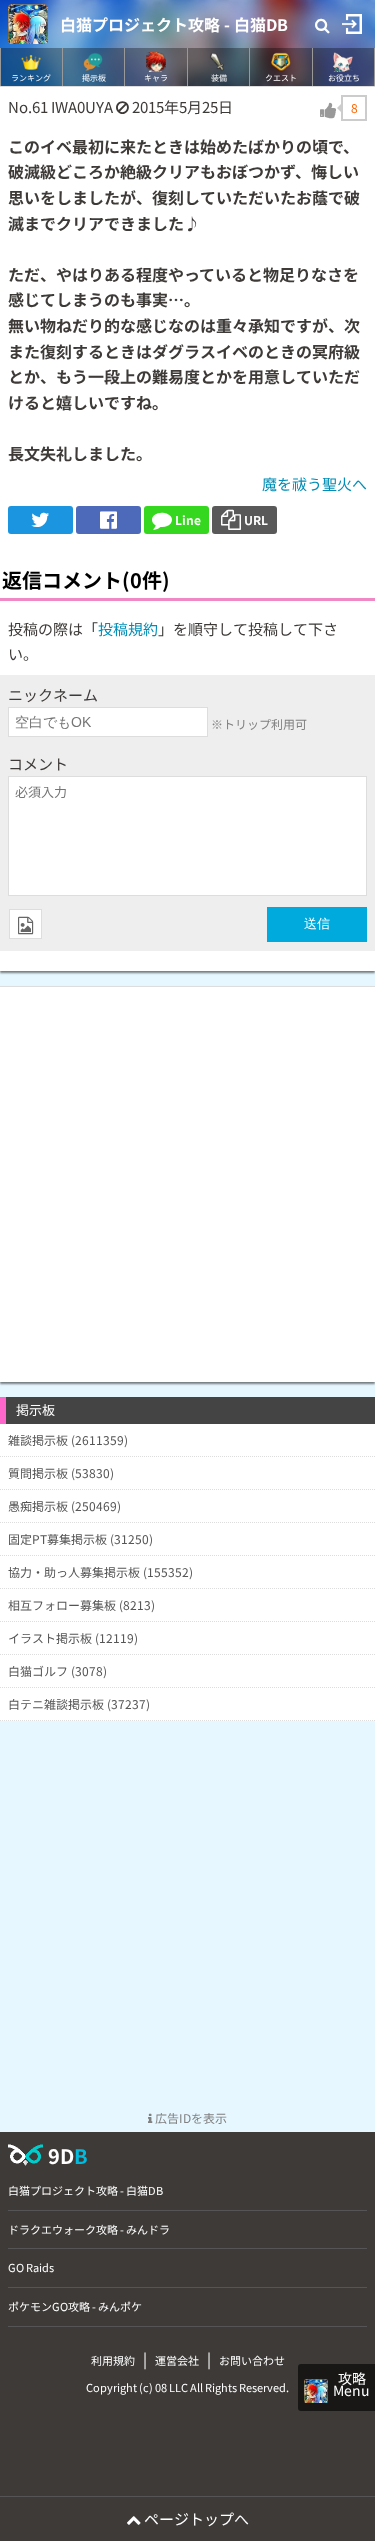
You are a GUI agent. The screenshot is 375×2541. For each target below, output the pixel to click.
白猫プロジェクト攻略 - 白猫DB (174, 24)
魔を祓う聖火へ (314, 483)
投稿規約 (128, 628)
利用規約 (113, 2360)
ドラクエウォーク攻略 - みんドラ (89, 2229)
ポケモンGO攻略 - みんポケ (75, 2306)
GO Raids (31, 2267)
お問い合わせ (252, 2360)
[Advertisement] (187, 1174)
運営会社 (177, 2360)
